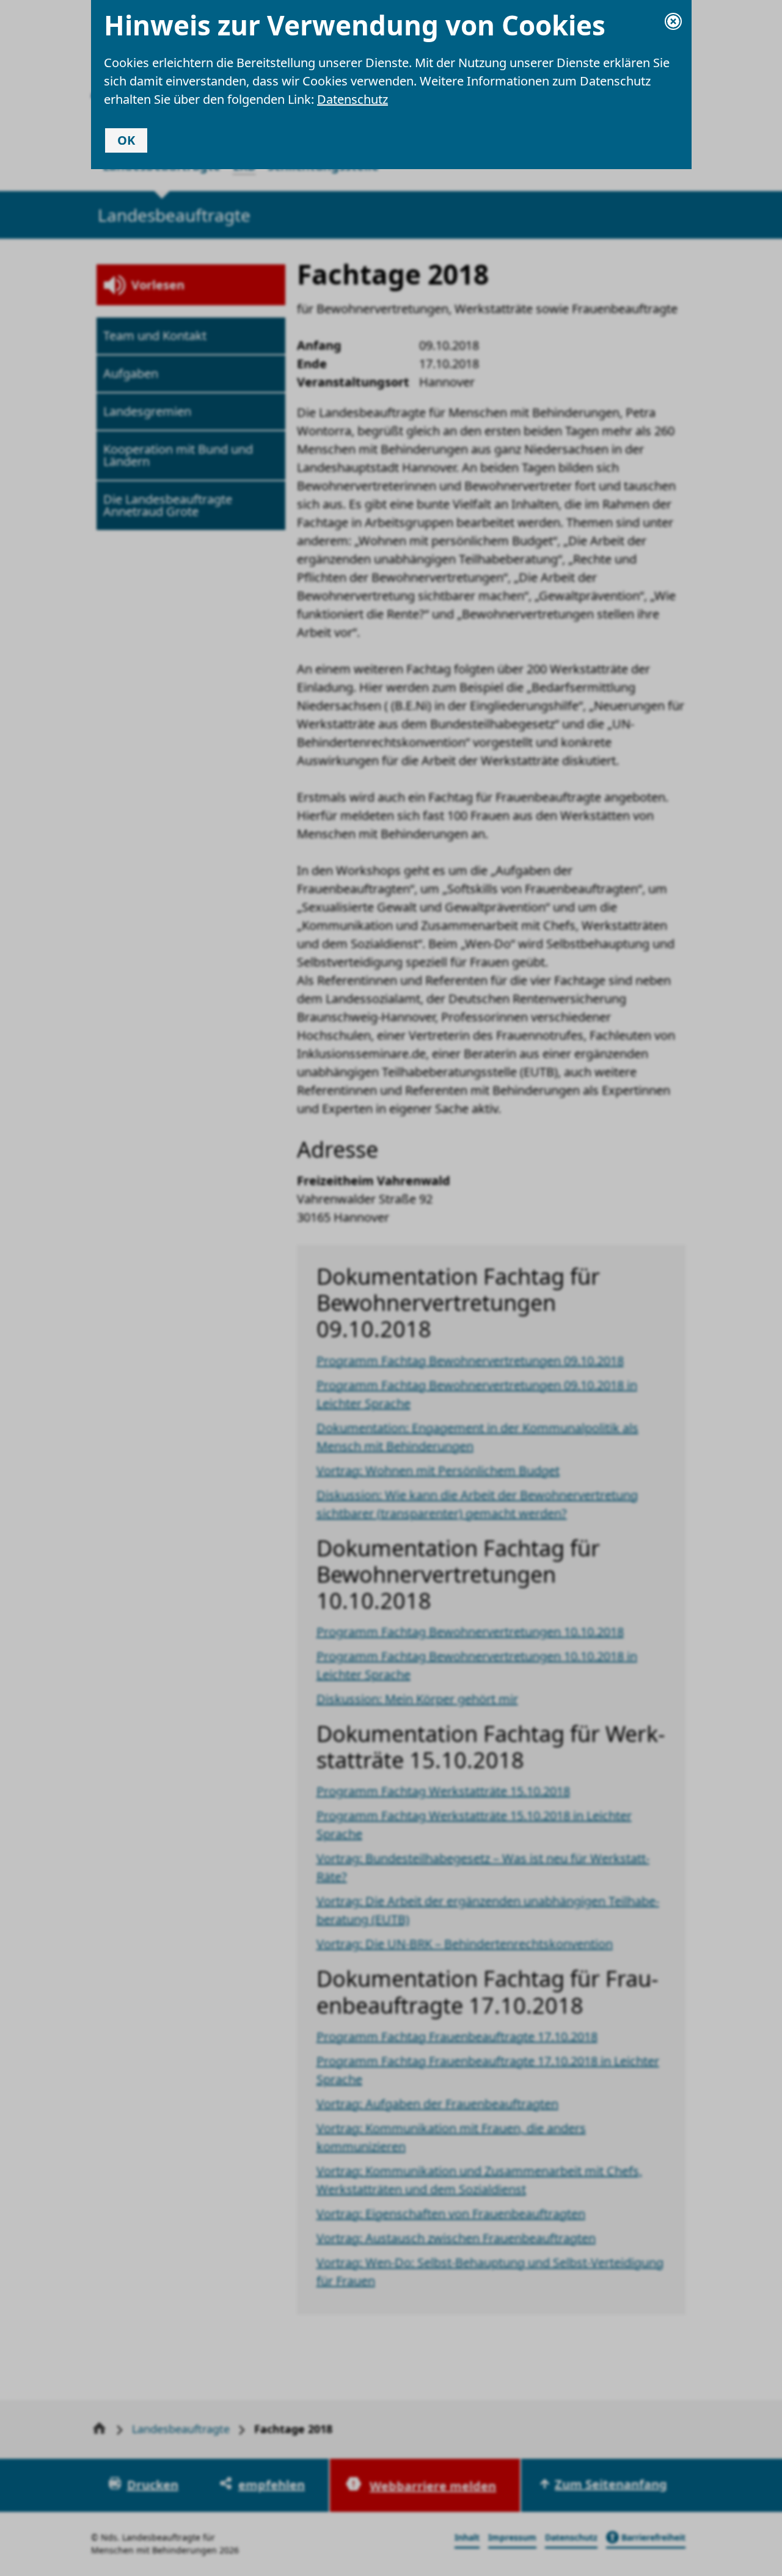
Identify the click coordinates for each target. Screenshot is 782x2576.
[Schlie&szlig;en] (673, 21)
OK (126, 140)
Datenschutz (353, 99)
